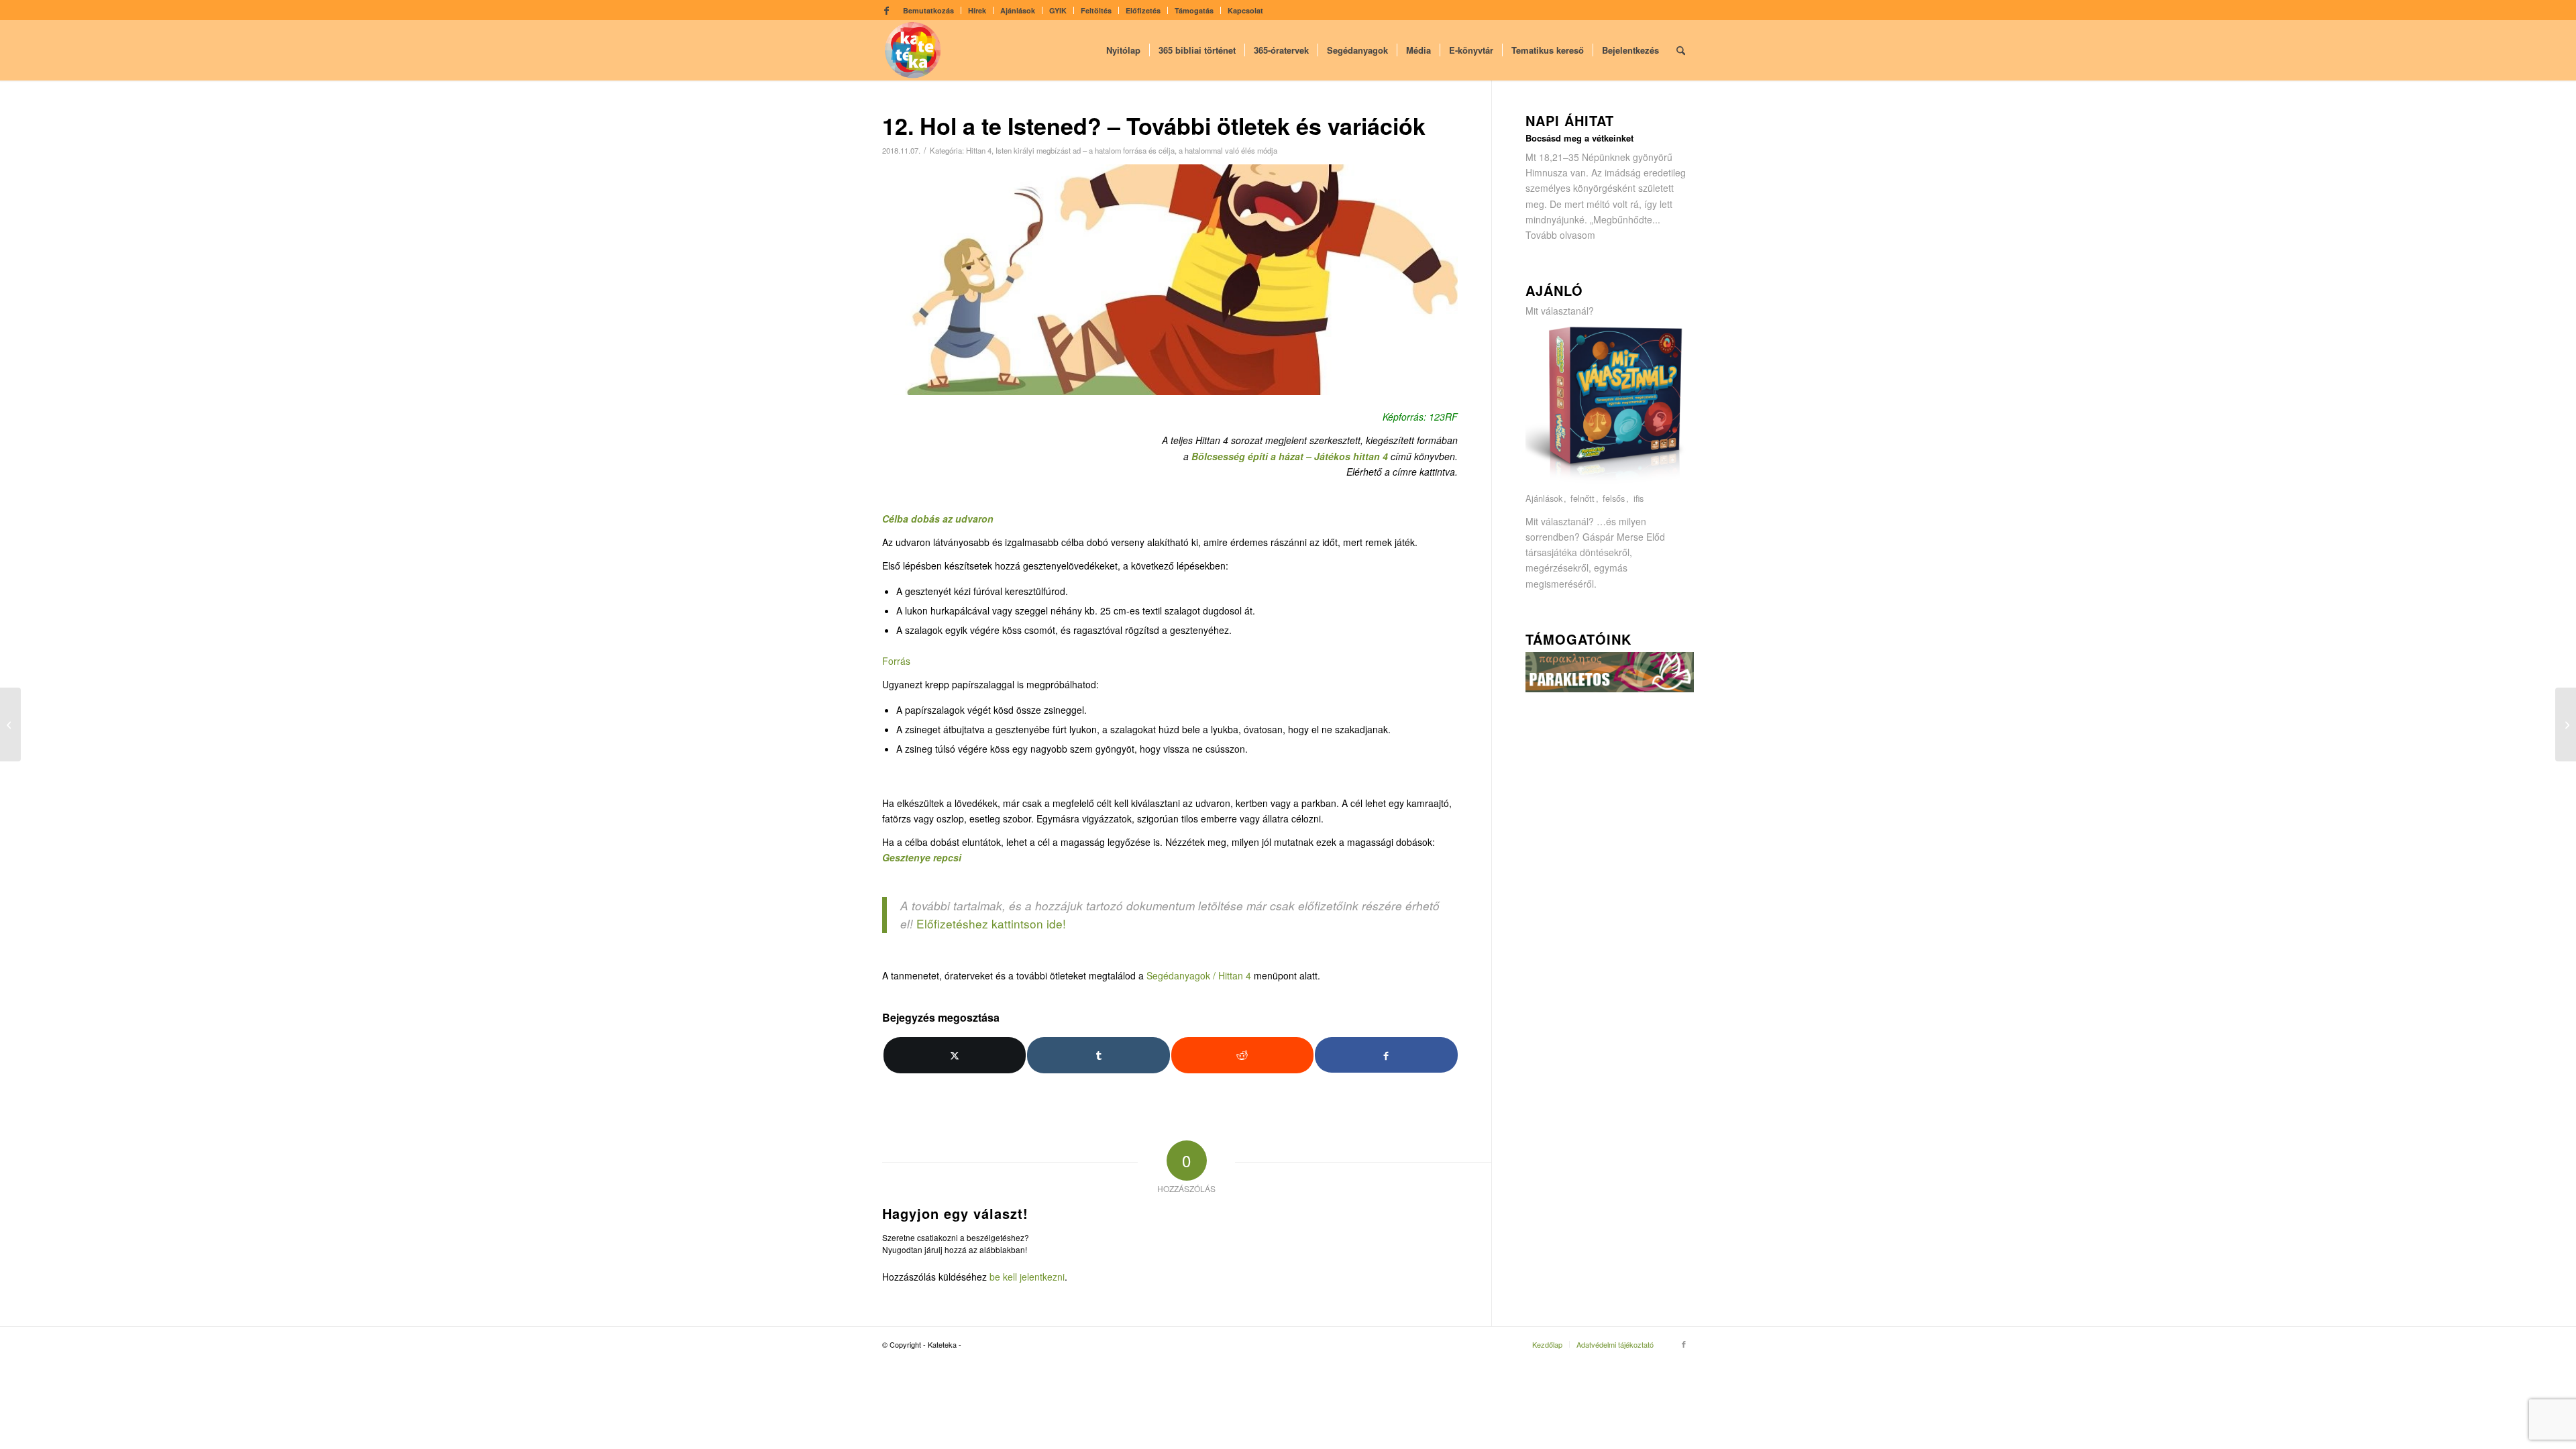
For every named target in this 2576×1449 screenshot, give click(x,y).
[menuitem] (929, 10)
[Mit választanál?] (1610, 483)
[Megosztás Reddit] (1242, 1055)
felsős (1614, 499)
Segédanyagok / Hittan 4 (1199, 975)
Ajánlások (1018, 10)
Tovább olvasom (1560, 235)
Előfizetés (1143, 10)
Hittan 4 (979, 150)
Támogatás (1194, 10)
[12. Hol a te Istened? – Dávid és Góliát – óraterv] (10, 724)
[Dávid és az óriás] (2566, 724)
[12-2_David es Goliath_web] (1170, 280)
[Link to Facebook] (886, 10)
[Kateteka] (913, 50)
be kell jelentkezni (1027, 1277)
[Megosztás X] (955, 1055)
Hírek (977, 10)
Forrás (896, 661)
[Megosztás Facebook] (1386, 1055)
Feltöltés (1096, 10)
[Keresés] (1681, 50)
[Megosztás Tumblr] (1098, 1055)
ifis (1639, 499)
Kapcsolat (1245, 10)
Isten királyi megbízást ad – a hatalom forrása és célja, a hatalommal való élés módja (1136, 150)
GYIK (1058, 10)
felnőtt (1582, 499)
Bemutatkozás (928, 10)
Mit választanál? (1560, 311)
